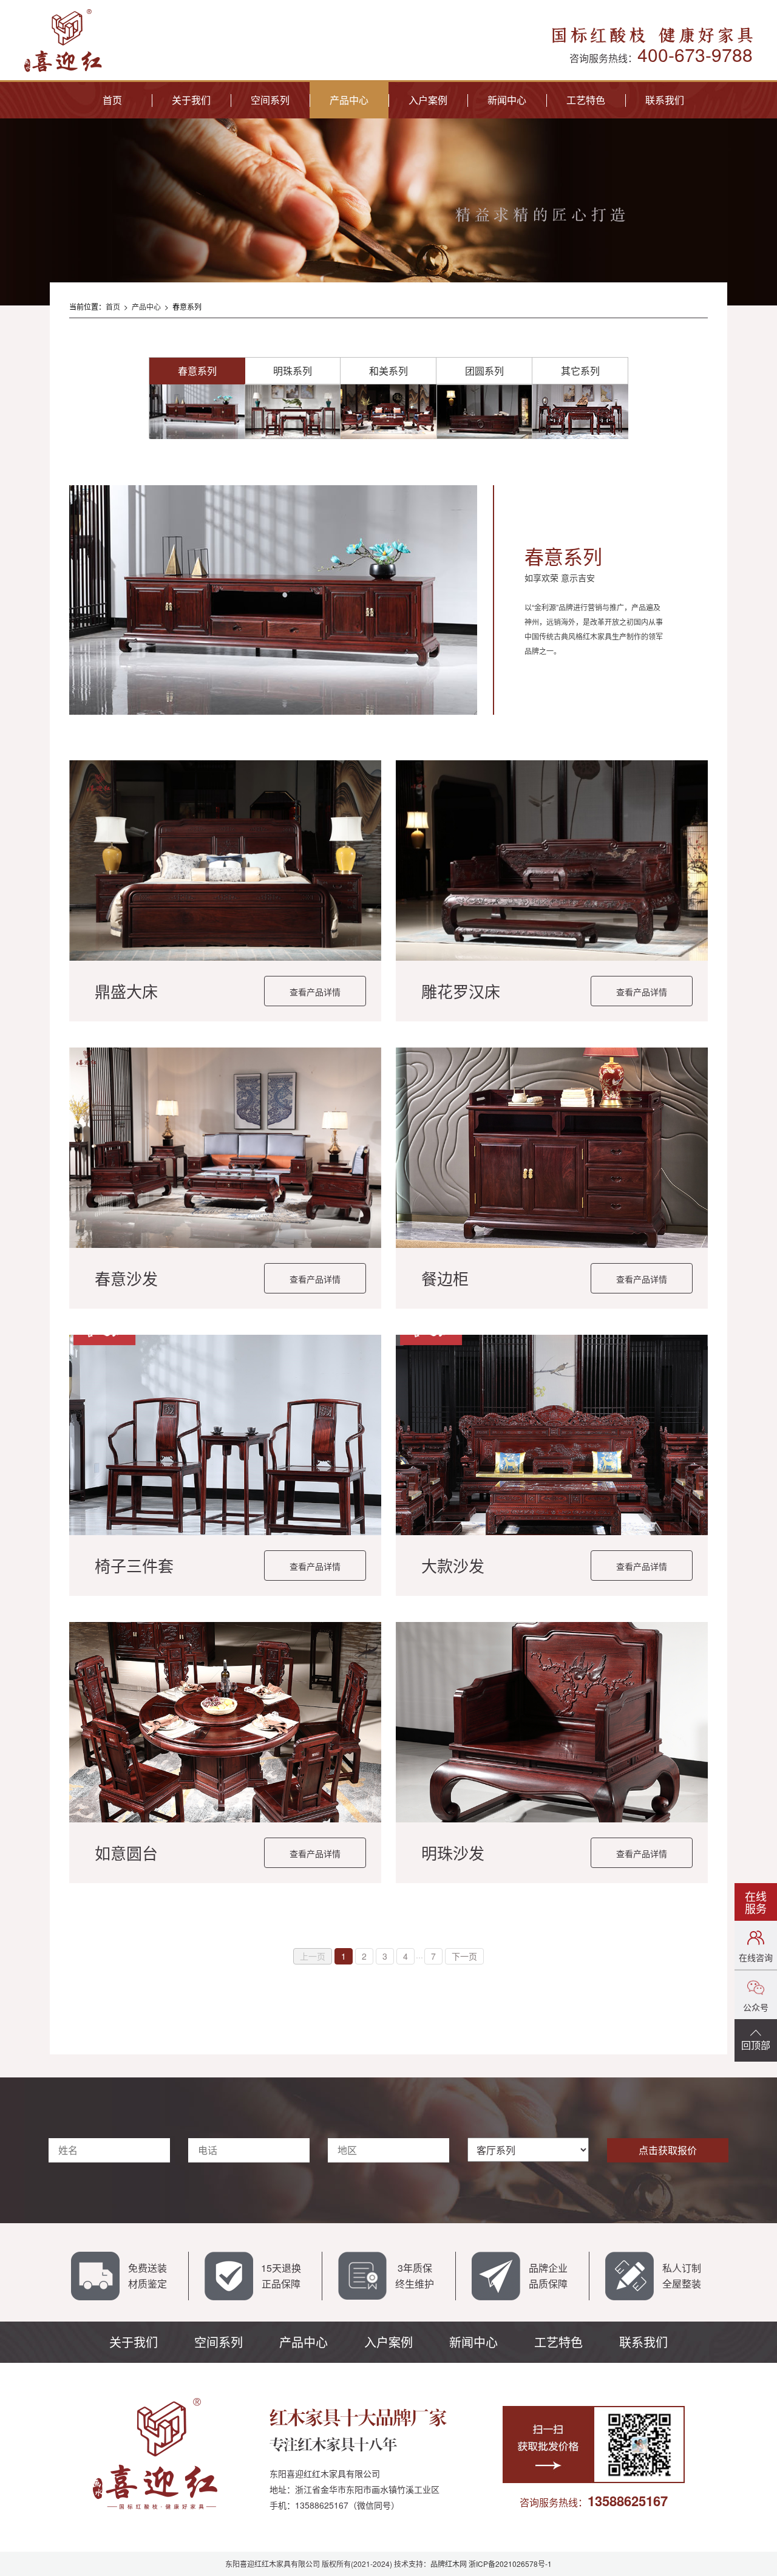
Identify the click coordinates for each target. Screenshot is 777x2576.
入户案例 (428, 100)
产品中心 (349, 100)
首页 (112, 100)
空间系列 (270, 100)
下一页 (464, 1956)
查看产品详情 (315, 992)
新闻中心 (507, 100)
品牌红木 (445, 2564)
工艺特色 (586, 100)
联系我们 (665, 100)
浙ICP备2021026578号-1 (510, 2564)
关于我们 (191, 100)
